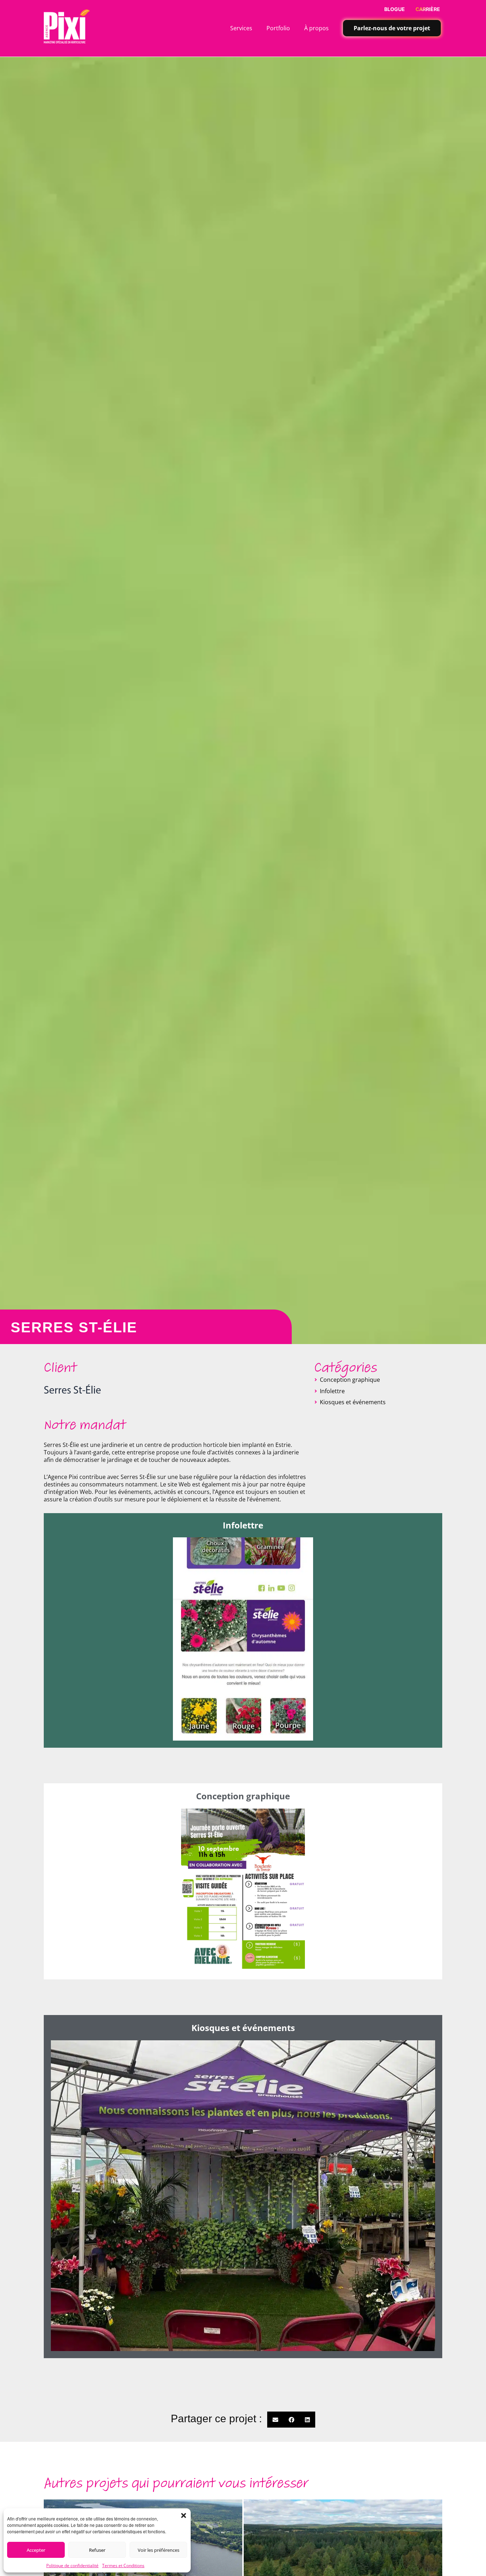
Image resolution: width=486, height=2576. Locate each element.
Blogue (395, 9)
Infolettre (332, 1391)
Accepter (36, 2550)
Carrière (428, 9)
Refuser (97, 2550)
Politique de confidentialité (72, 2565)
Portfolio (278, 28)
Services (241, 28)
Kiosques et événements (353, 1402)
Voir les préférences (159, 2550)
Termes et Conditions (123, 2565)
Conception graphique (350, 1380)
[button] (184, 2515)
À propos (316, 28)
